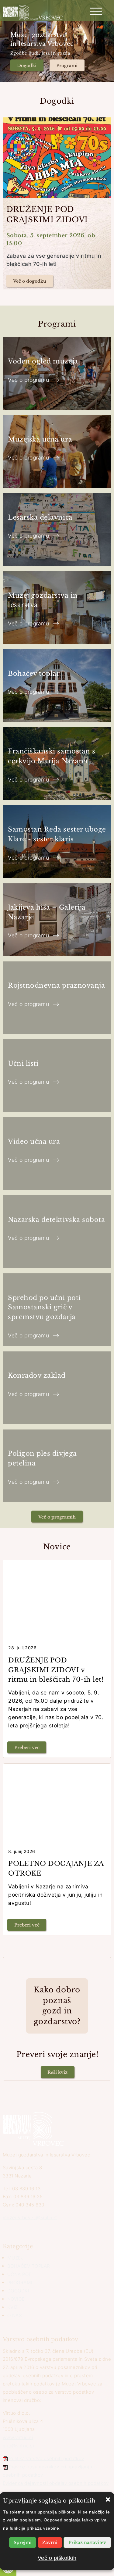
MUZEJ (16, 2258)
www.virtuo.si (18, 2437)
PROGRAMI (20, 2283)
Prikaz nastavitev (87, 2542)
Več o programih (57, 1517)
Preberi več (27, 1748)
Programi (67, 66)
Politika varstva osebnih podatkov (47, 2458)
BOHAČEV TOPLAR (29, 2266)
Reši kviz (57, 2072)
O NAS (15, 2315)
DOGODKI (18, 2291)
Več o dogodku (30, 281)
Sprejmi (23, 2542)
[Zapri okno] (108, 2498)
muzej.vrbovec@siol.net (30, 2218)
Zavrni (50, 2542)
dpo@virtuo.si (18, 2446)
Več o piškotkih (57, 2558)
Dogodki (27, 66)
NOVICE (16, 2299)
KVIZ (13, 2307)
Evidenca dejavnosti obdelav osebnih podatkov (56, 2483)
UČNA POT (19, 2274)
